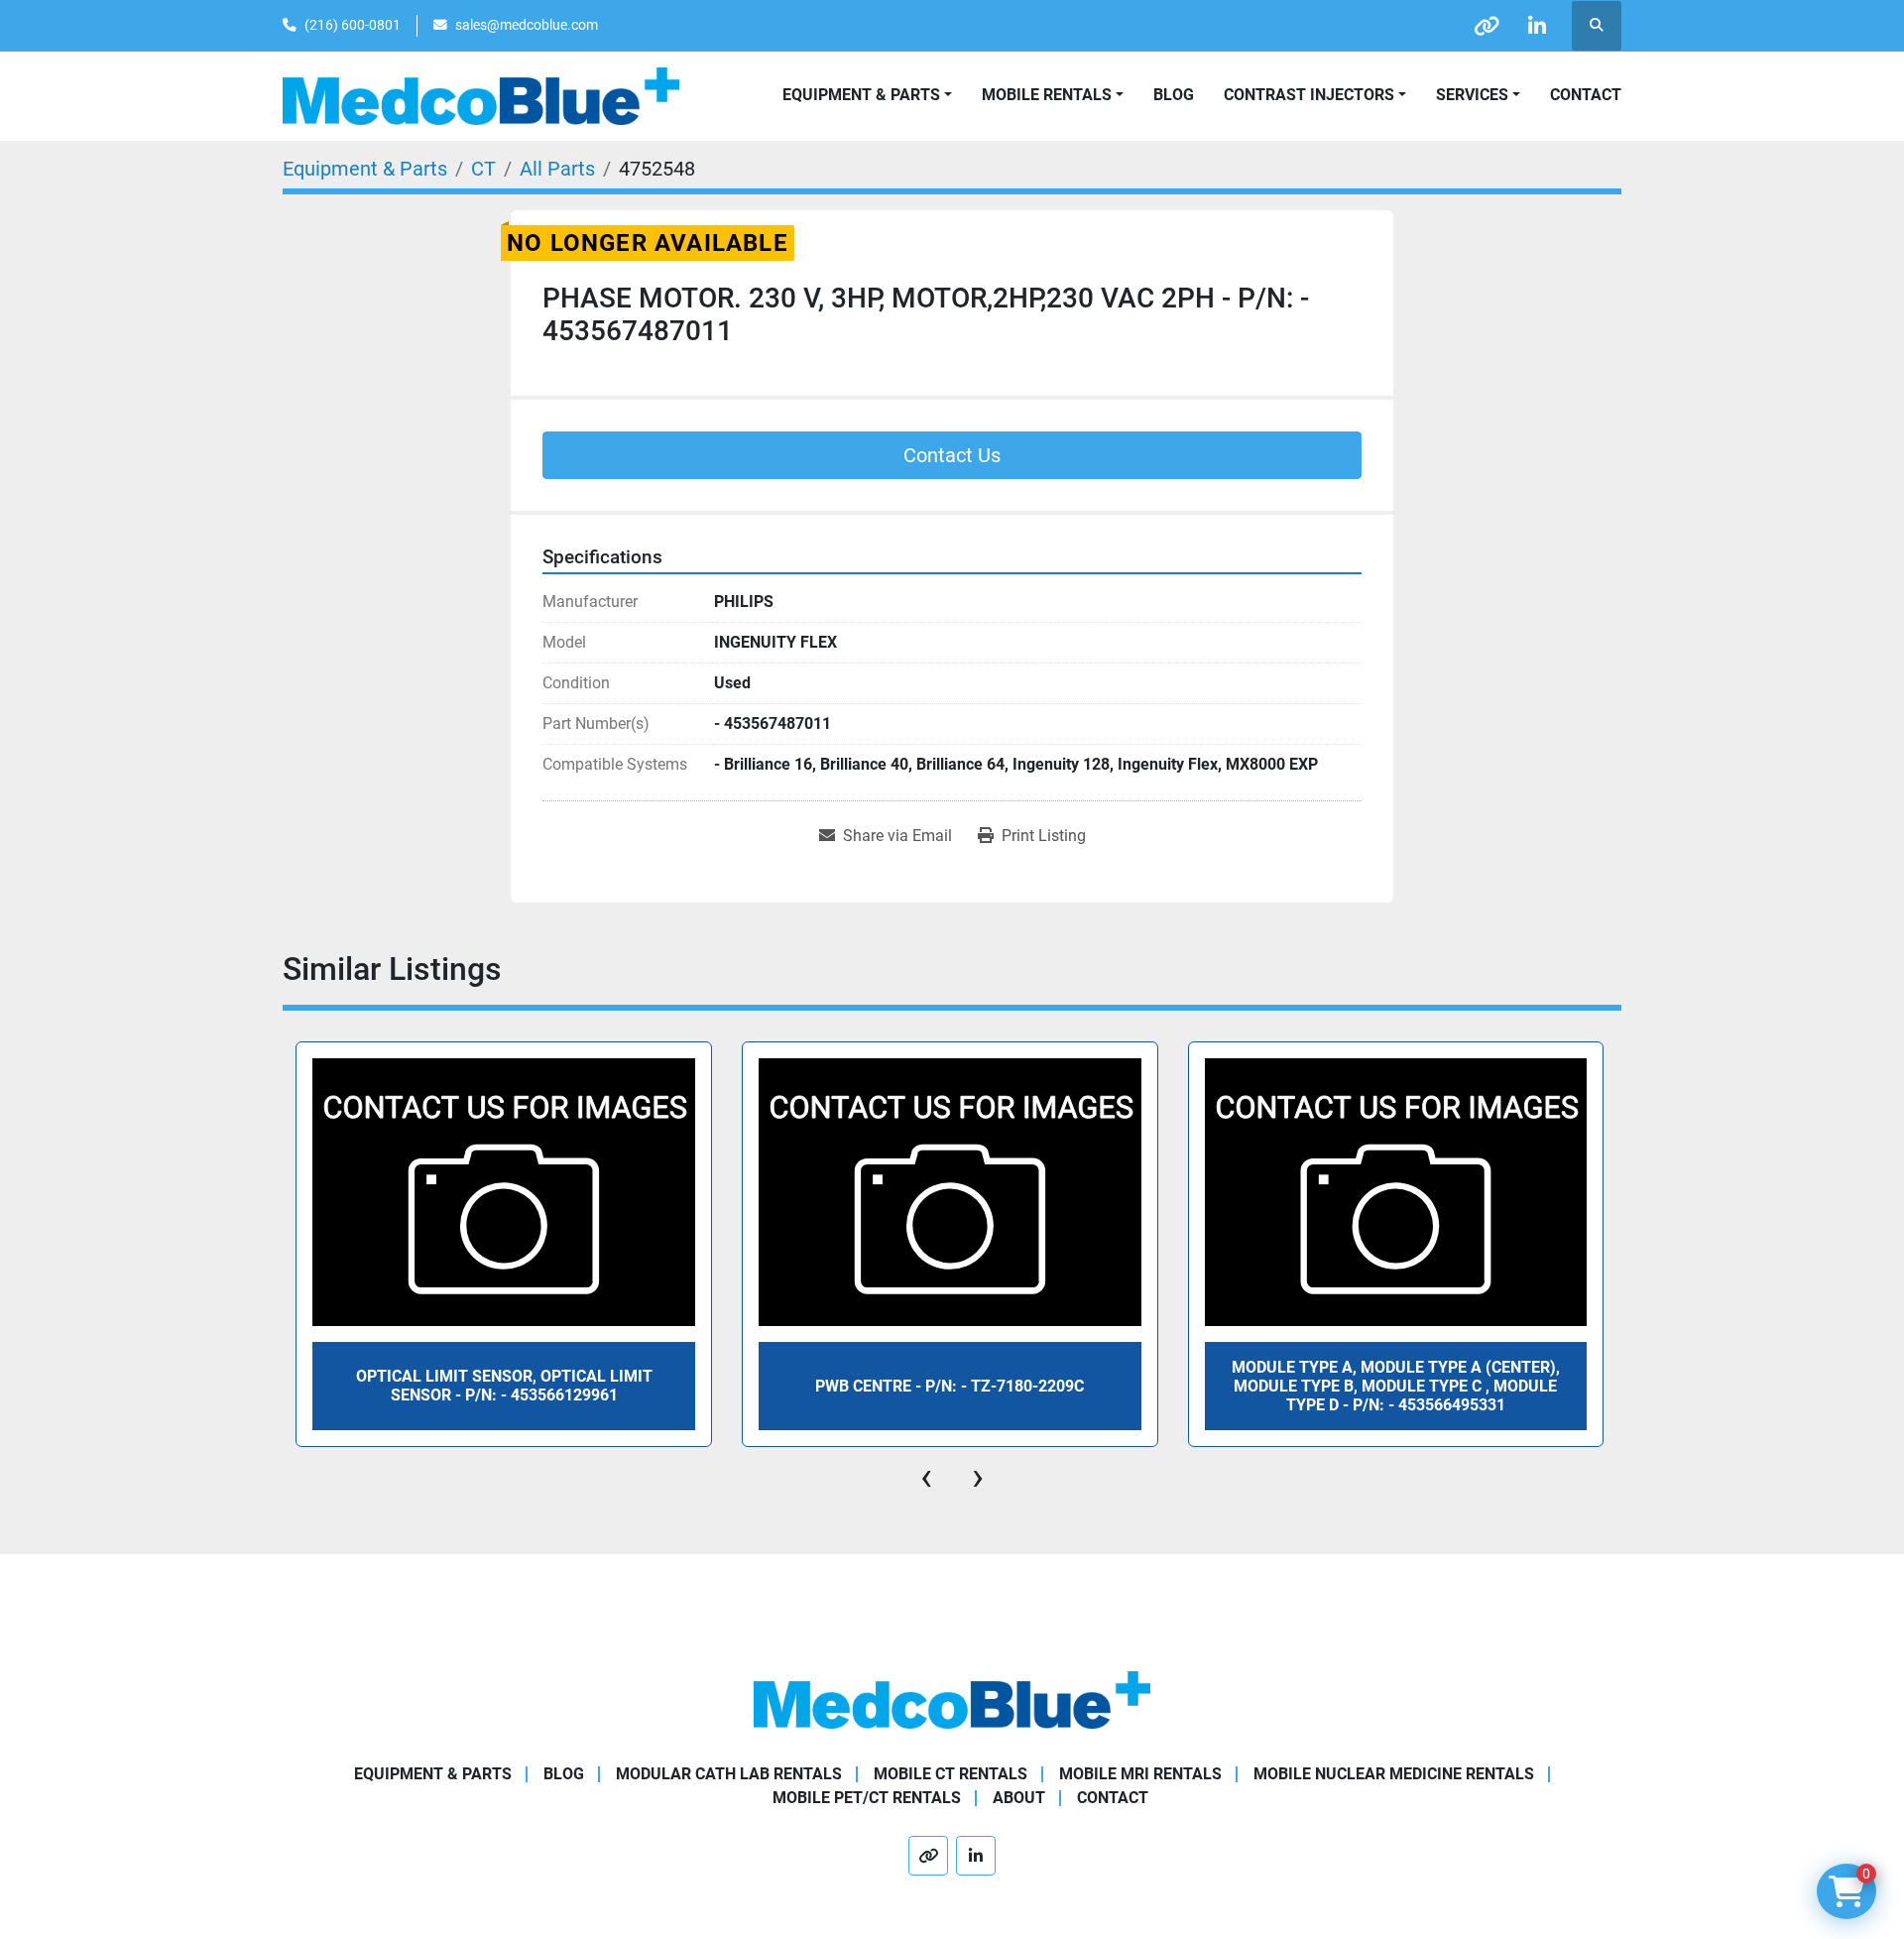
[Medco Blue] (952, 1698)
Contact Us (952, 455)
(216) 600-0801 (353, 25)
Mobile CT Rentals (951, 1774)
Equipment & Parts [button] (861, 95)
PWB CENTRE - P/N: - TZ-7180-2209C (950, 1386)
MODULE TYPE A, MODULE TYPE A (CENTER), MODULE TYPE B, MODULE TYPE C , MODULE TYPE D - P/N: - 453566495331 (1396, 1386)
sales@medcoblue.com (527, 25)
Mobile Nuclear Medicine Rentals (1394, 1774)
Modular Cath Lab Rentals (729, 1774)
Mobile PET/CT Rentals (867, 1798)
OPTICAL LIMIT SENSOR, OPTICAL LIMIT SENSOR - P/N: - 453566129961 (504, 1386)
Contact (1586, 95)
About (1019, 1798)
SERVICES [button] (1472, 95)
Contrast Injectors (1309, 95)
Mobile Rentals (1047, 95)
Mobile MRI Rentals (1140, 1774)
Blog (1174, 95)
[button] (1053, 95)
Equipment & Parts (433, 1774)
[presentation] (926, 1477)
